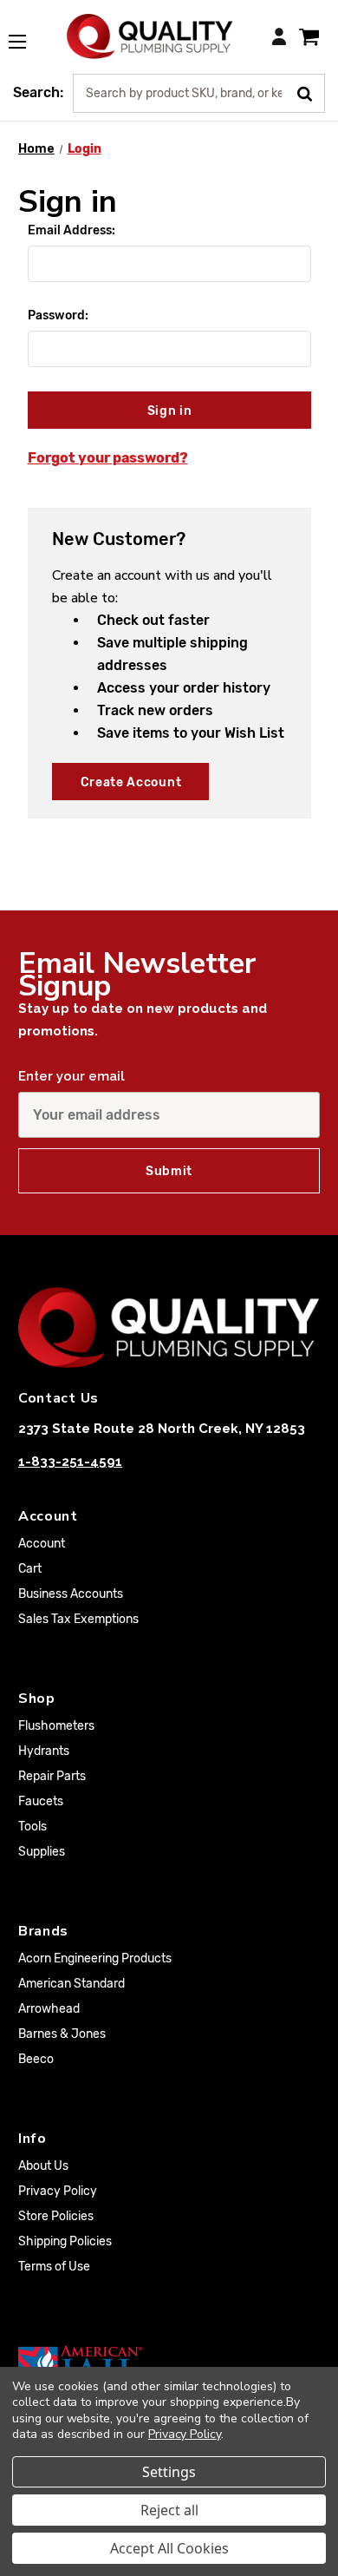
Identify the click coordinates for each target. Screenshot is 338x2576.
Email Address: (71, 230)
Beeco (36, 2059)
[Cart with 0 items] (309, 36)
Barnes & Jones (62, 2034)
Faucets (41, 1801)
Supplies (42, 1852)
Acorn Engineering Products (95, 1958)
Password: (58, 315)
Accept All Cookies (169, 2548)
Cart (30, 1569)
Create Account (131, 782)
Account (42, 1544)
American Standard (71, 1984)
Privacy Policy (58, 2191)
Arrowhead (49, 2009)
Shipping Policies (65, 2241)
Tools (32, 1827)
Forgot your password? (108, 458)
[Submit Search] (311, 92)
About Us (43, 2166)
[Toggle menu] (26, 32)
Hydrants (44, 1751)
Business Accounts (71, 1594)
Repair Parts (52, 1776)
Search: (38, 92)
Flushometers (56, 1726)
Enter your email (71, 1076)
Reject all (169, 2510)
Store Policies (56, 2216)
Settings (169, 2472)
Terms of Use (54, 2267)
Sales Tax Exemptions (78, 1619)
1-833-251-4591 (70, 1462)
